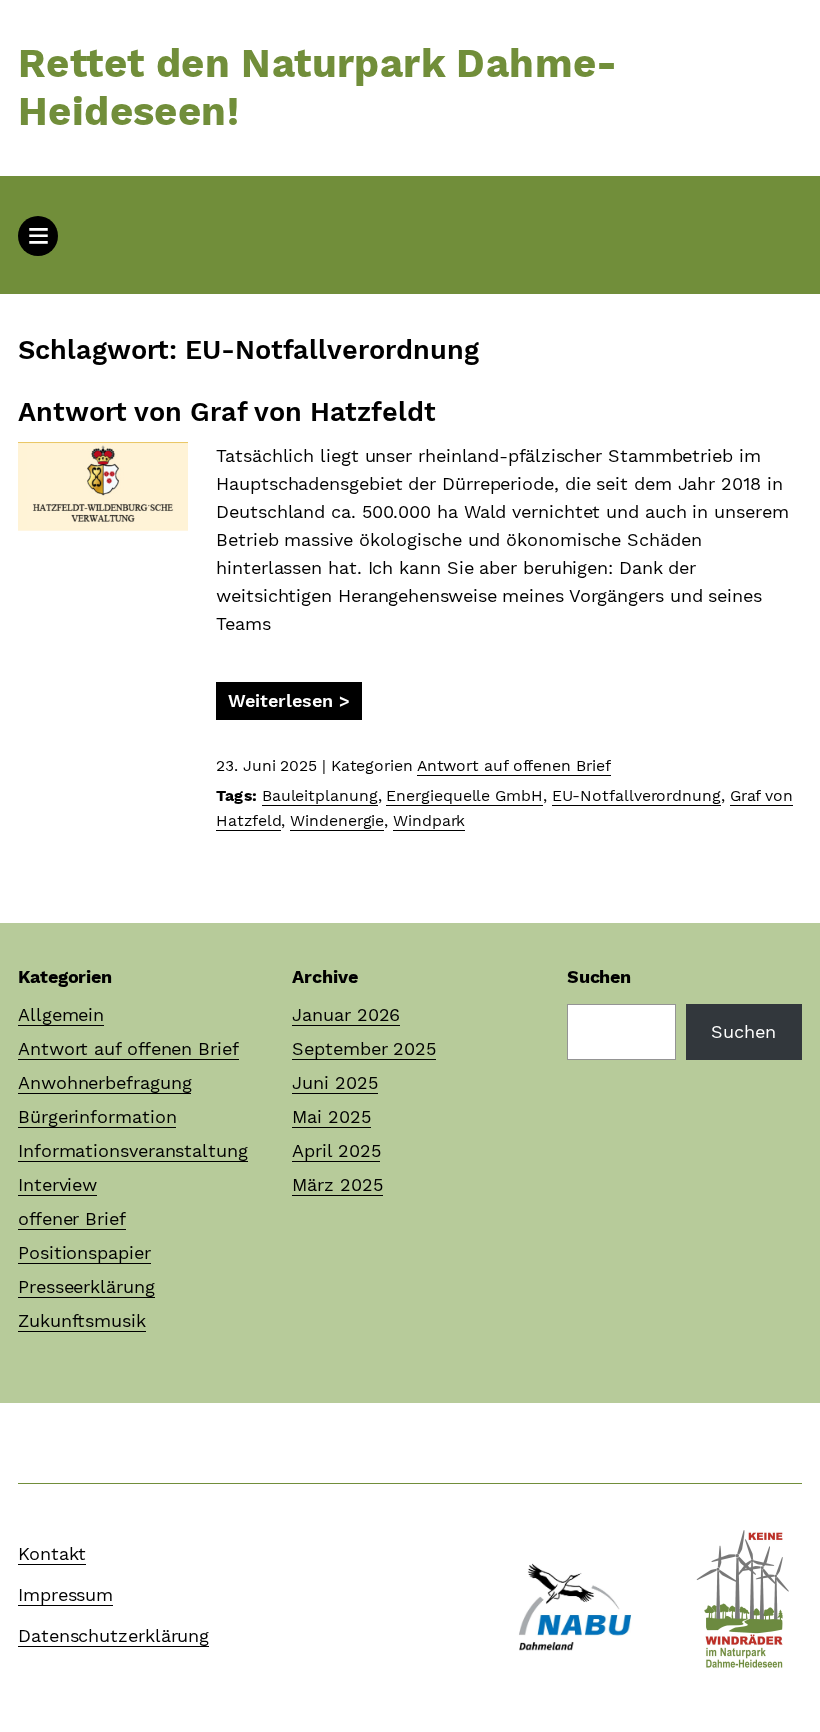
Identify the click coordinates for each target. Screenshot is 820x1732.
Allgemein (61, 1014)
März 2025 (337, 1184)
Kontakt (52, 1553)
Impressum (65, 1594)
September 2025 (364, 1048)
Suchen (599, 976)
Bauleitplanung (320, 795)
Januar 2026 (346, 1014)
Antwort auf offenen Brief (514, 765)
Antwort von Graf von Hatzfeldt (227, 412)
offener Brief (72, 1218)
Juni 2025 (334, 1082)
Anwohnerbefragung (104, 1082)
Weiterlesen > (289, 700)
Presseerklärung (86, 1286)
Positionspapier (84, 1252)
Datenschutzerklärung (113, 1635)
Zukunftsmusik (82, 1320)
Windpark (429, 820)
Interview (57, 1184)
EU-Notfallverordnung (636, 795)
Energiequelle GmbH (464, 795)
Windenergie (337, 820)
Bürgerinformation (97, 1116)
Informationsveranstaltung (133, 1150)
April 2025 (336, 1150)
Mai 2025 (331, 1116)
